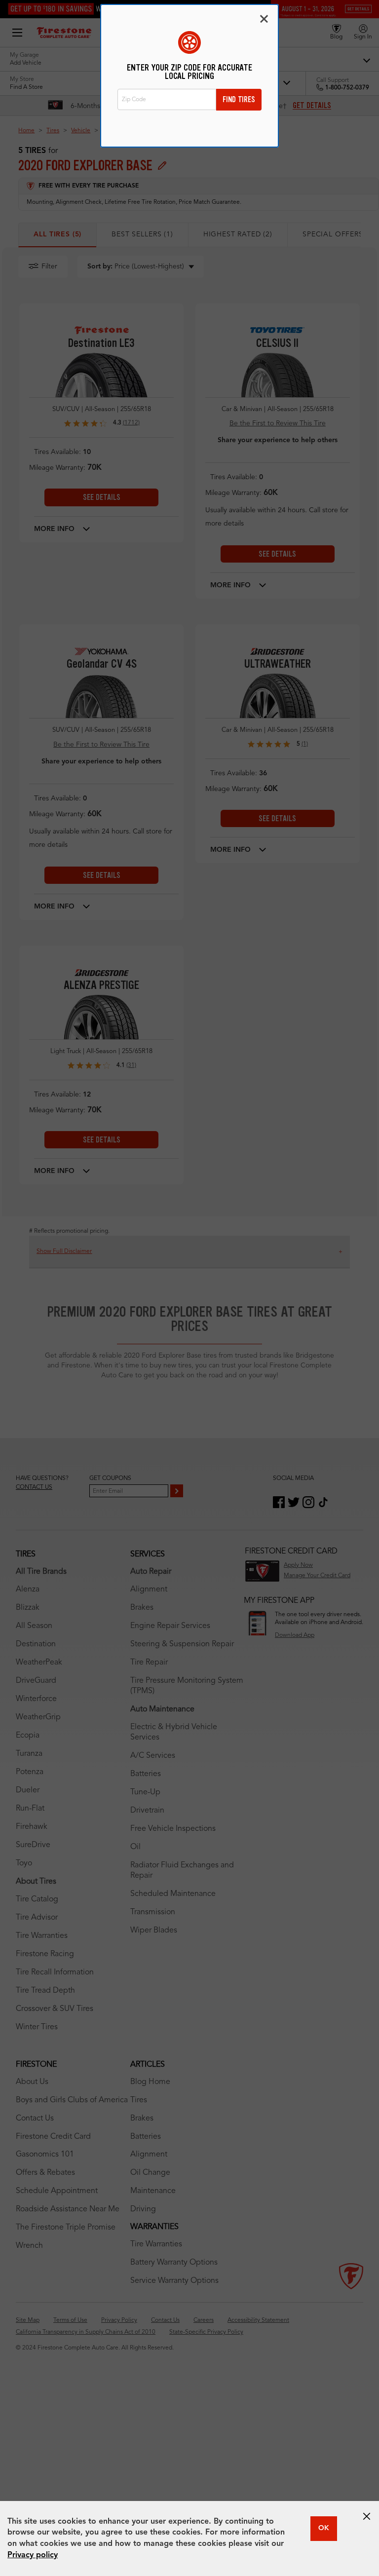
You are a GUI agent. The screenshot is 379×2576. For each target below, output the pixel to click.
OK (324, 2528)
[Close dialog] (264, 19)
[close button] (367, 2516)
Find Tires (239, 99)
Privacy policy (33, 2555)
